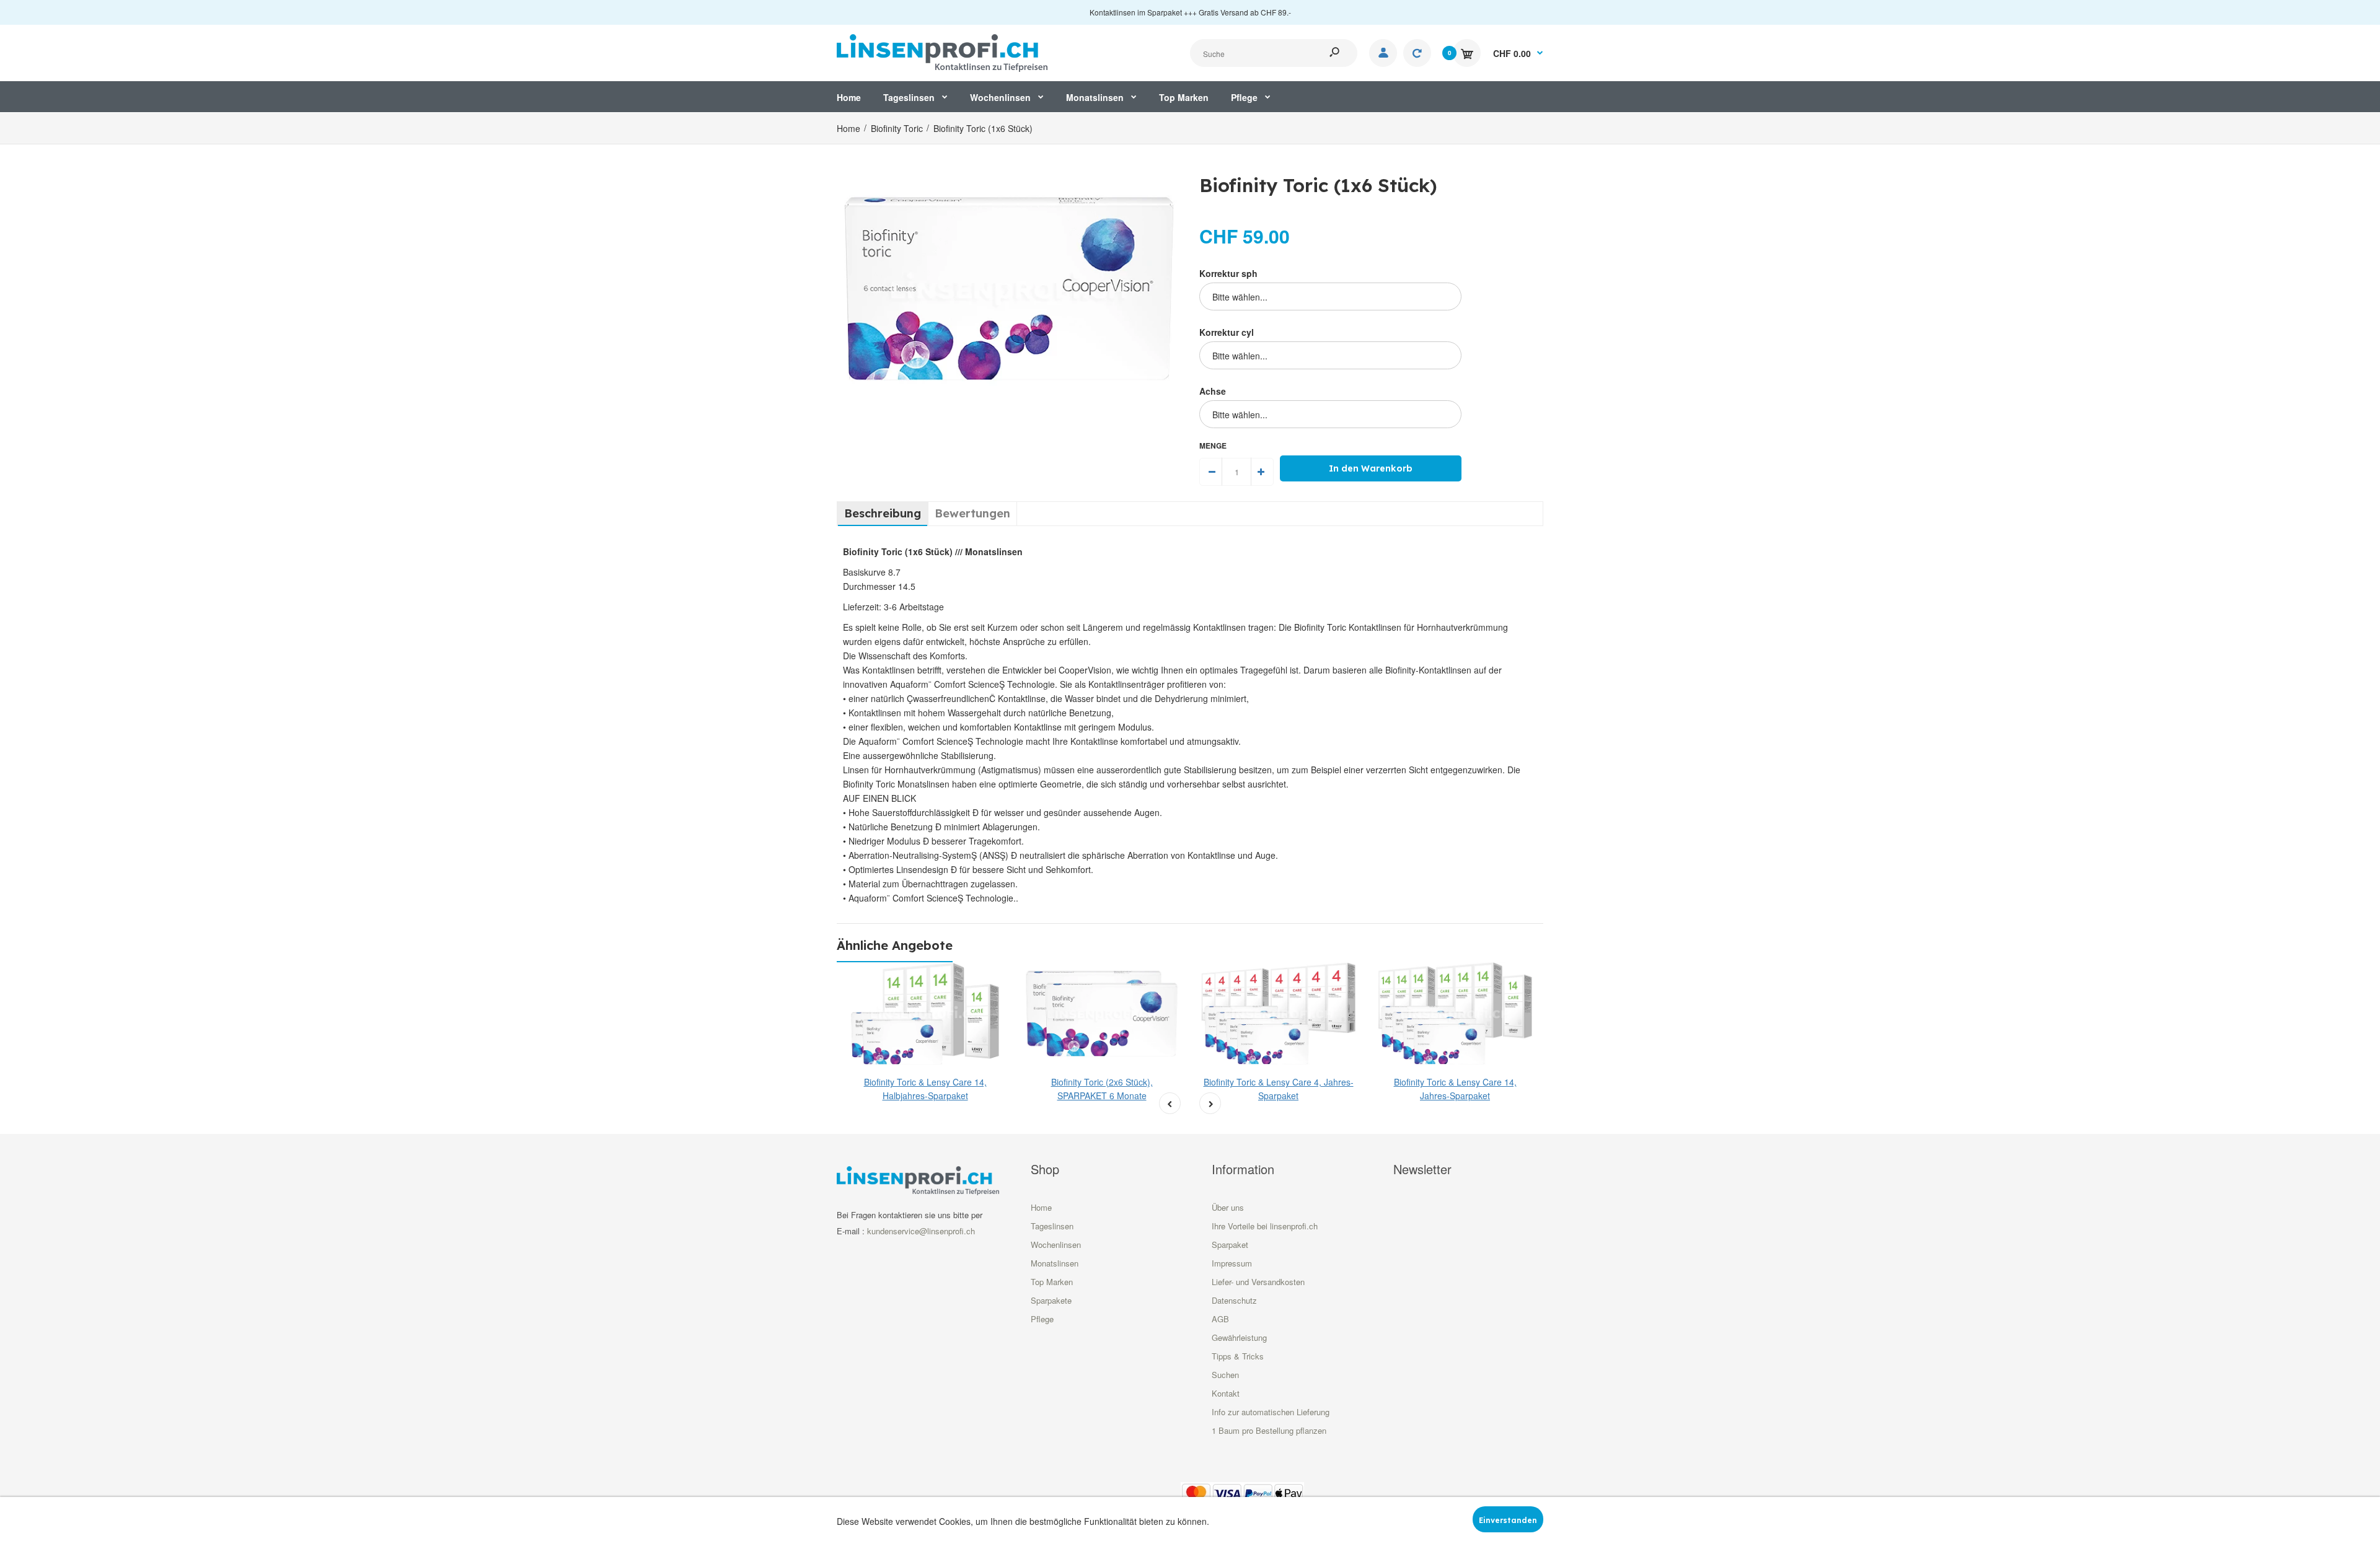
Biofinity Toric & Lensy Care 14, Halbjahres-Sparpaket (925, 1089)
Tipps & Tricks (1238, 1356)
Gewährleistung (1239, 1337)
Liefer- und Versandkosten (1258, 1282)
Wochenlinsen (1056, 1245)
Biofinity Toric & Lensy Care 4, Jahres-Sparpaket (1279, 1089)
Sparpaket (1230, 1245)
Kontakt (1226, 1393)
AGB (1220, 1319)
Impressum (1232, 1263)
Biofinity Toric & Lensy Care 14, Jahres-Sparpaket (1455, 1089)
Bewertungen (972, 513)
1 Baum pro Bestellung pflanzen (1269, 1430)
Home (1041, 1207)
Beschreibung (883, 513)
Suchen (1225, 1375)
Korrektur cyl (1227, 332)
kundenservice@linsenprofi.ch (921, 1231)
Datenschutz (1234, 1300)
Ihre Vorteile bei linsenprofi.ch (1265, 1226)
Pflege (1042, 1319)
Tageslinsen (1052, 1226)
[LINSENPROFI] (942, 51)
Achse (1213, 391)
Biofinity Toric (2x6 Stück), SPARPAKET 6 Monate (1102, 1089)
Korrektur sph (1228, 273)
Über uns (1228, 1207)
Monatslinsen (1055, 1263)
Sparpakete (1051, 1300)
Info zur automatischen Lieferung (1271, 1412)
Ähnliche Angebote (895, 945)
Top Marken (1052, 1282)
